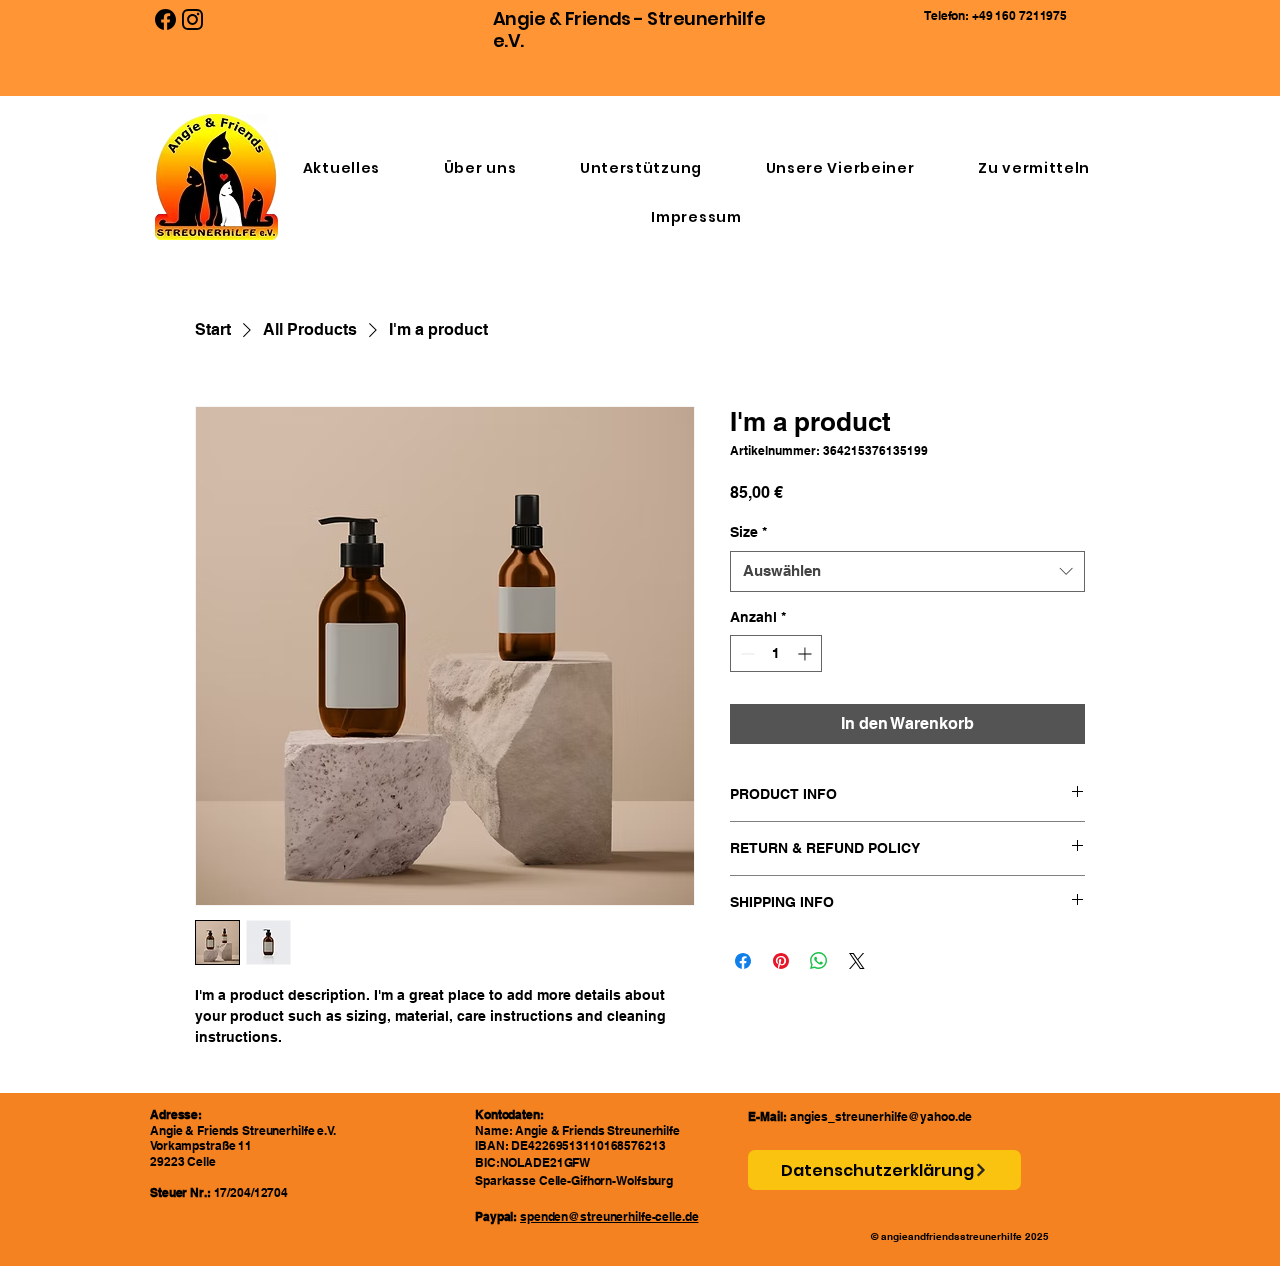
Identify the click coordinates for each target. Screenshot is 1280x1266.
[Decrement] (745, 653)
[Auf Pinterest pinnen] (781, 961)
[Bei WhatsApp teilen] (819, 961)
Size (748, 532)
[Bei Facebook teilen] (743, 961)
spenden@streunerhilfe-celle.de (609, 1216)
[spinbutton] (776, 653)
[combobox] (907, 571)
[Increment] (806, 653)
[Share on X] (857, 961)
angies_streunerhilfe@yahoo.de (881, 1116)
